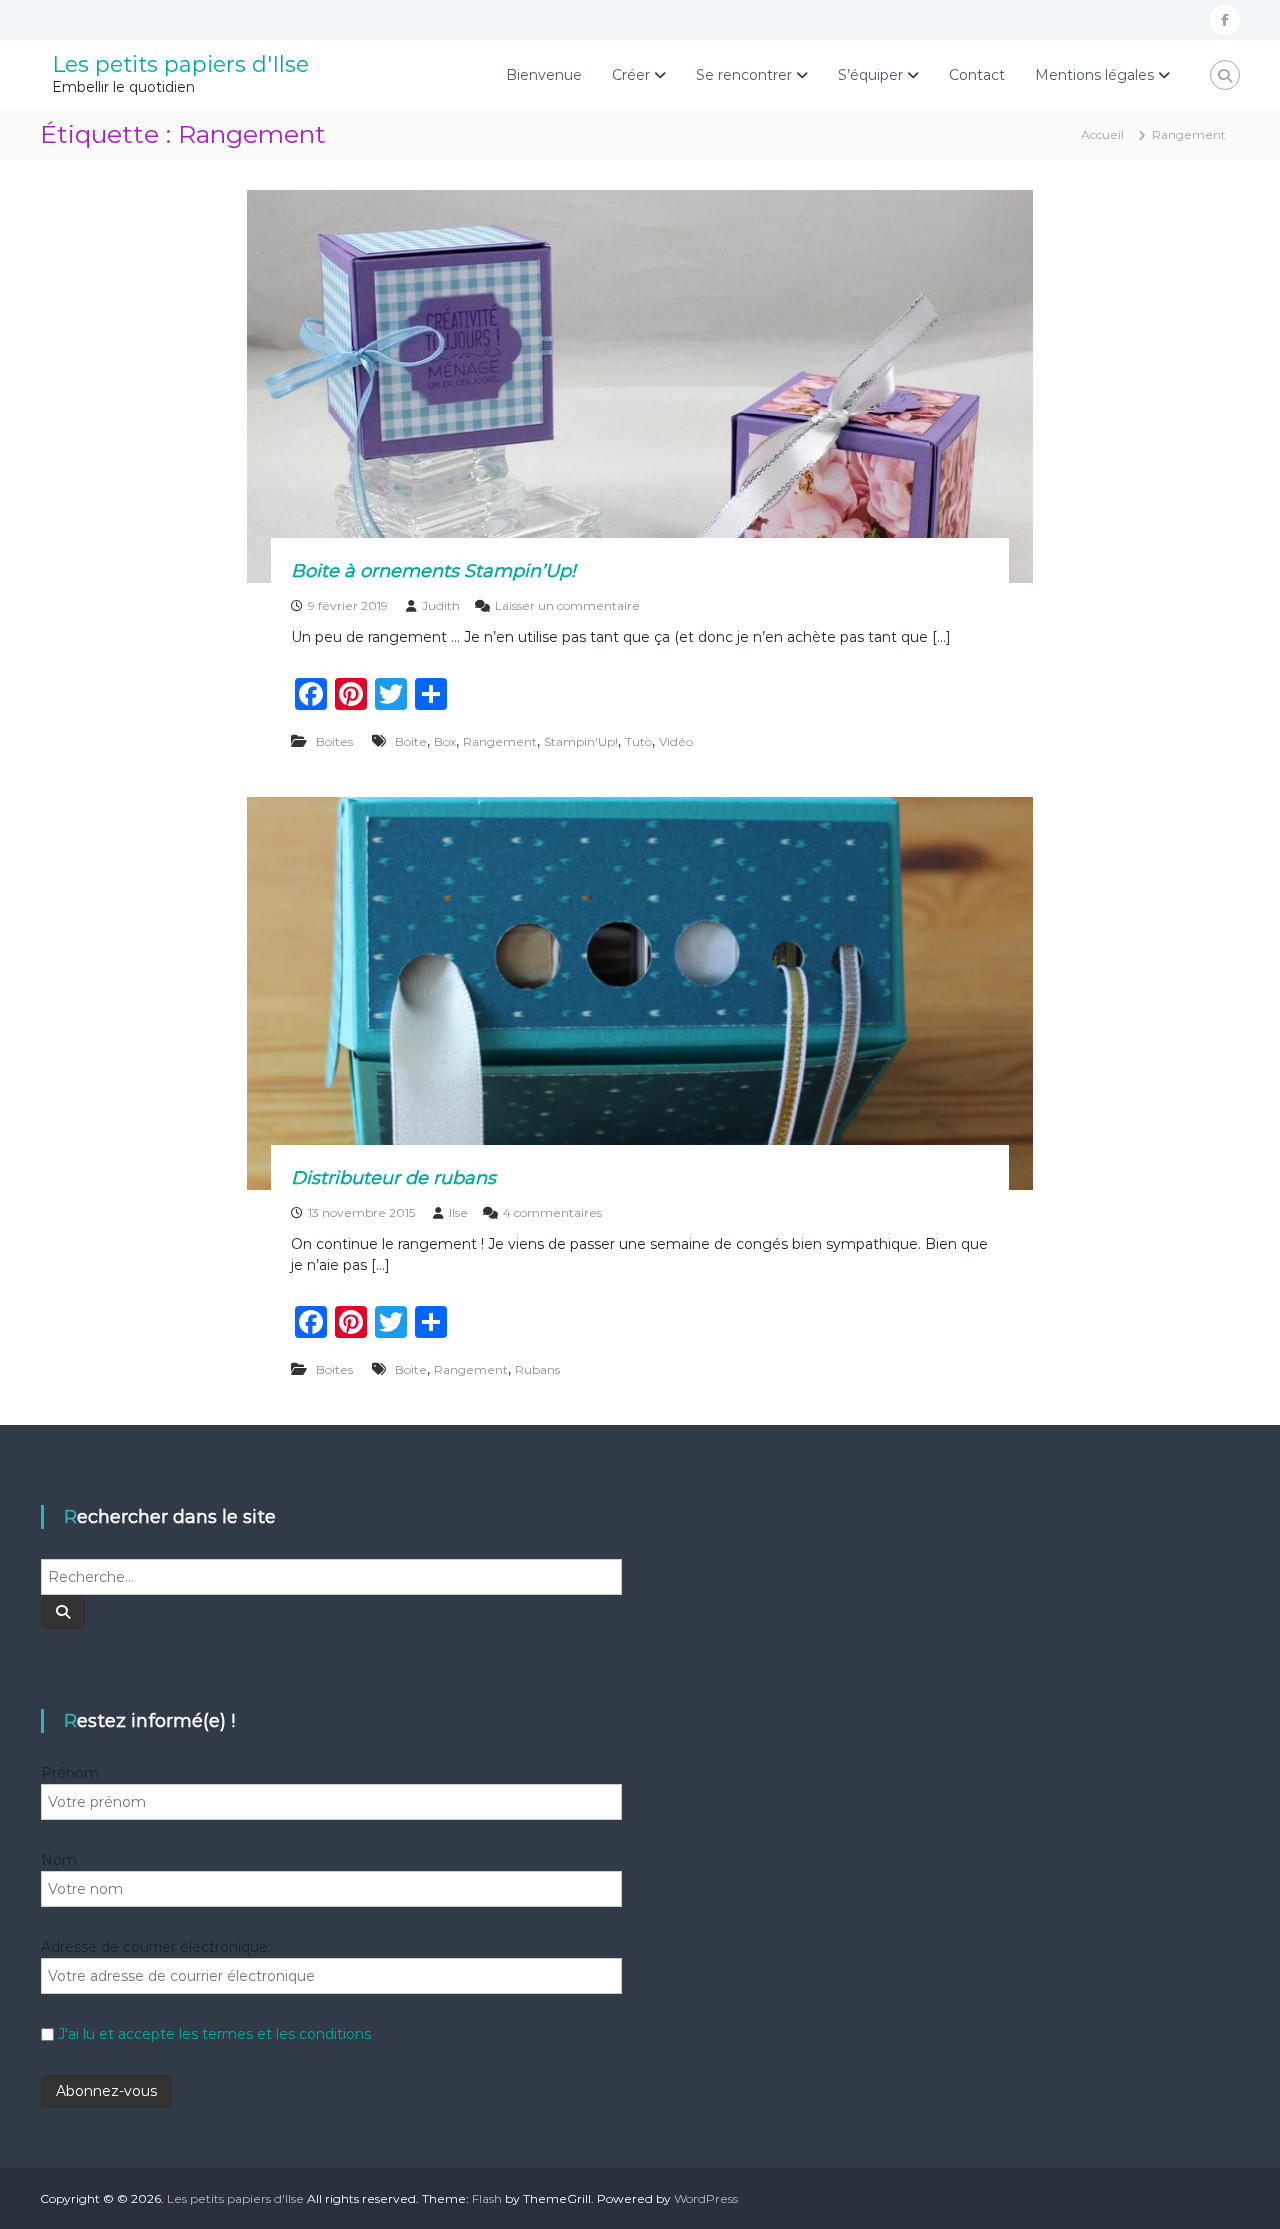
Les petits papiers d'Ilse (180, 64)
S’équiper (870, 75)
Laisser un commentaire (567, 605)
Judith (441, 605)
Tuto (638, 741)
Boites (334, 741)
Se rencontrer (744, 75)
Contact (977, 75)
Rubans (537, 1369)
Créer (631, 75)
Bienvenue (544, 75)
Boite (411, 741)
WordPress (706, 2198)
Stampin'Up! (581, 741)
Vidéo (676, 741)
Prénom (70, 1773)
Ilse (458, 1212)
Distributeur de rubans (393, 1178)
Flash (487, 2198)
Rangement (500, 741)
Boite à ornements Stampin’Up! (433, 571)
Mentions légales (1094, 75)
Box (445, 741)
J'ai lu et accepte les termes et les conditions (214, 2034)
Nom (59, 1860)
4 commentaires (552, 1212)
